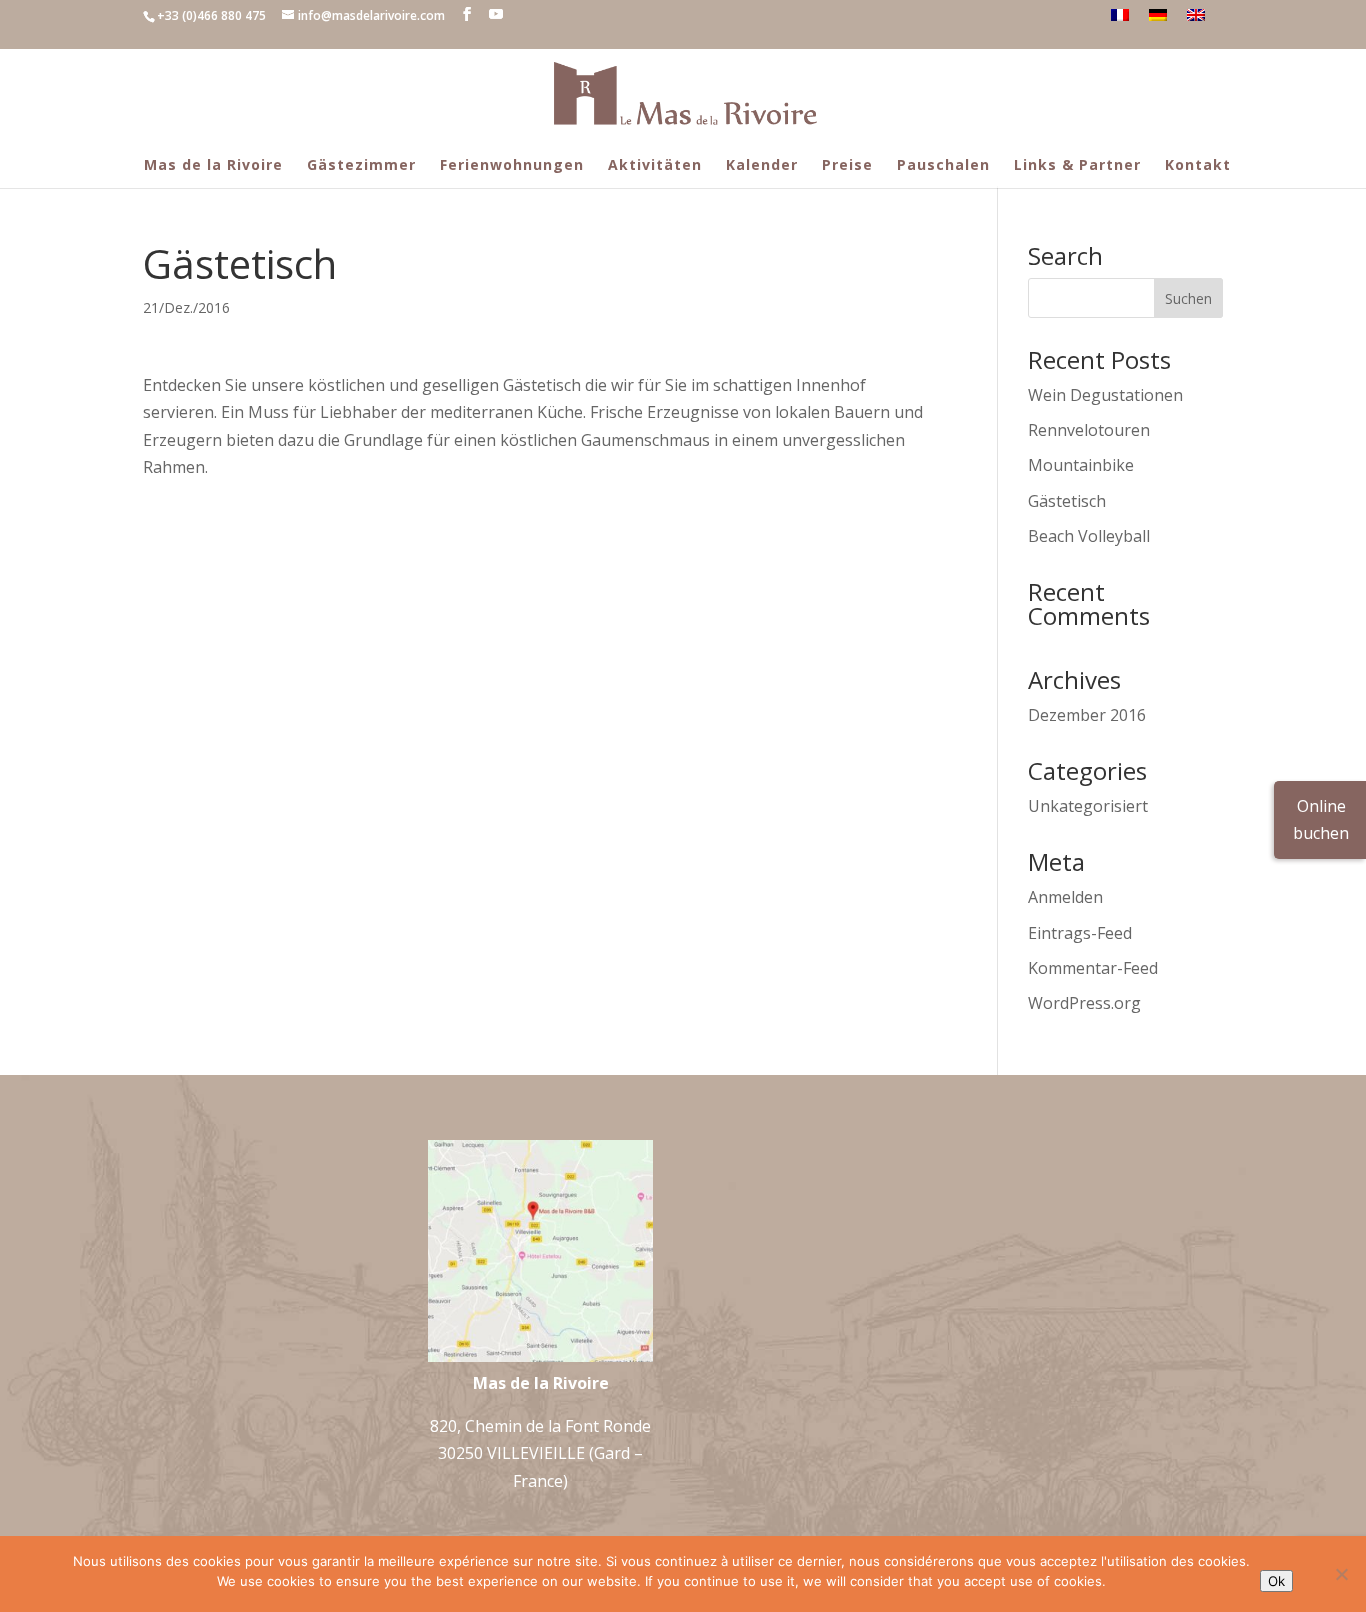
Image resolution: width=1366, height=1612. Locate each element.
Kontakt (1198, 164)
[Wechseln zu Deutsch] (1158, 15)
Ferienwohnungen (512, 164)
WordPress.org (1084, 1003)
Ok (1276, 1581)
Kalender (762, 164)
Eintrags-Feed (1080, 933)
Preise (847, 164)
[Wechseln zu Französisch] (1120, 15)
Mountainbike (1081, 465)
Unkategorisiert (1088, 806)
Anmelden (1065, 897)
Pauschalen (943, 164)
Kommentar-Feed (1093, 968)
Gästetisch (1067, 501)
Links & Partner (1077, 164)
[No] (1341, 1574)
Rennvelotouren (1089, 430)
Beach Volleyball (1089, 536)
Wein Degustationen (1105, 395)
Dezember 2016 (1087, 715)
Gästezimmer (361, 164)
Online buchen (1321, 819)
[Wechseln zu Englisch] (1196, 15)
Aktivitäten (655, 164)
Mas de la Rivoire (213, 164)
